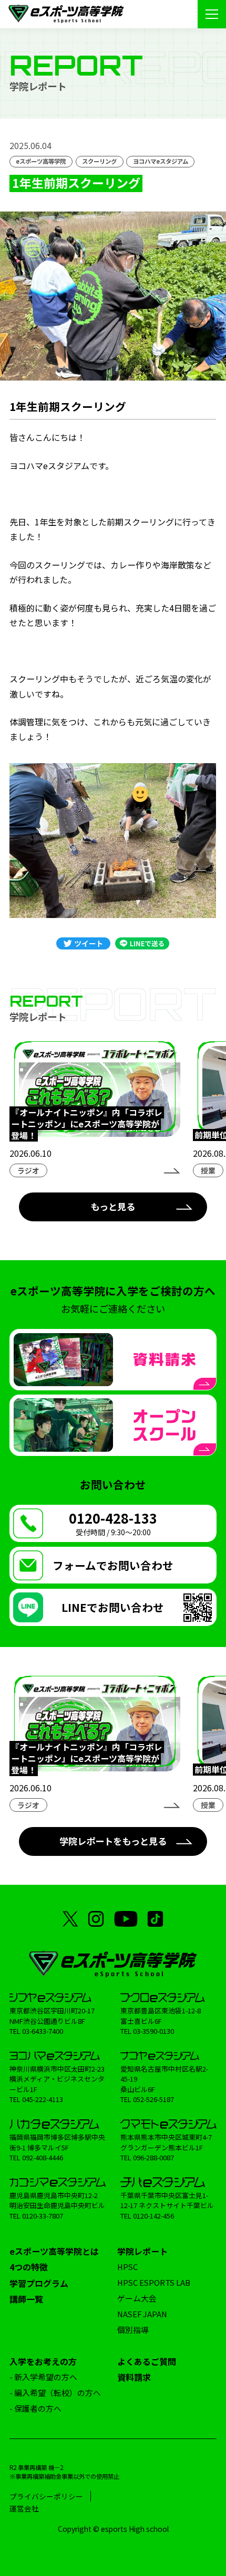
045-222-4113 (43, 2099)
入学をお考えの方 (43, 2361)
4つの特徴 (29, 2267)
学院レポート (142, 2251)
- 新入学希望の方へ (43, 2377)
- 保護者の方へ (35, 2408)
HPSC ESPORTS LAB (154, 2282)
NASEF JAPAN (142, 2314)
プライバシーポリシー (46, 2496)
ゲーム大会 (137, 2298)
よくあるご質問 (147, 2361)
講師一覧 (26, 2299)
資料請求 (134, 2377)
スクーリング (99, 161)
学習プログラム (39, 2283)
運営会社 (24, 2508)
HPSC (127, 2267)
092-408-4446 (43, 2157)
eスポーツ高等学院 (41, 161)
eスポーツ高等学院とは (54, 2251)
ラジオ (28, 1170)
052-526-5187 (153, 2099)
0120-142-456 (153, 2216)
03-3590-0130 (153, 2031)
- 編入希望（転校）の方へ (55, 2393)
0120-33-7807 (43, 2216)
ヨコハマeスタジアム (161, 161)
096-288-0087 (153, 2157)
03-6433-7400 (43, 2031)
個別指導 (133, 2330)
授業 (208, 1170)
